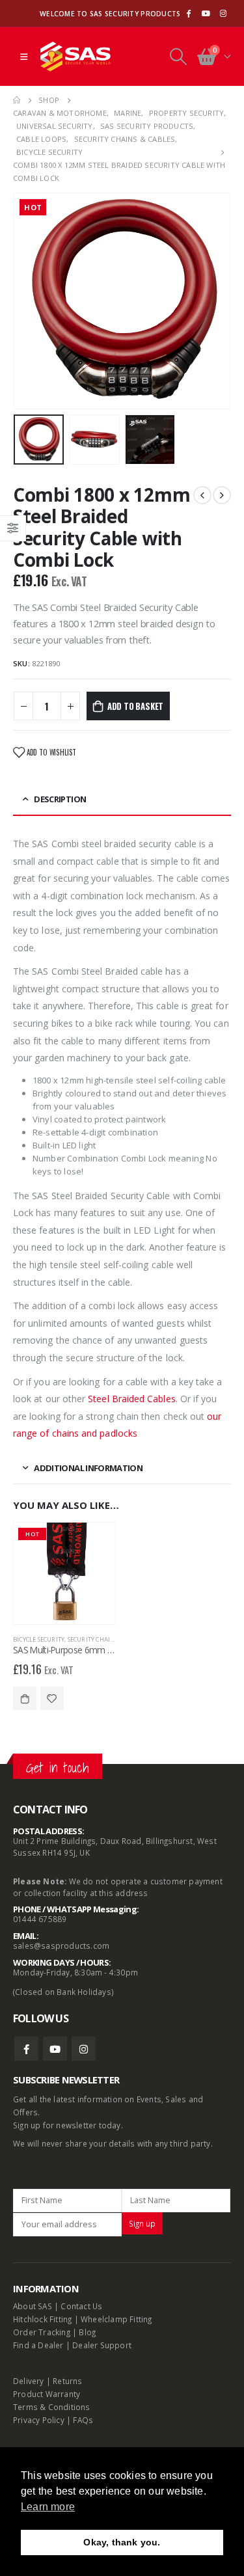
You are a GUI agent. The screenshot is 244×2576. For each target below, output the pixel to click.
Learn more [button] (48, 2507)
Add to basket (135, 706)
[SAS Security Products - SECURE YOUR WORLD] (75, 57)
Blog (87, 2332)
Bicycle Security (39, 1639)
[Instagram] (223, 14)
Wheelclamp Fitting (116, 2319)
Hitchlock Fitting (42, 2319)
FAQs (83, 2420)
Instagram (84, 2049)
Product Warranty (47, 2394)
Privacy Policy (39, 2420)
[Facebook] (188, 14)
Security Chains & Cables (107, 1639)
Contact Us (81, 2306)
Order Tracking (42, 2332)
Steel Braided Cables (131, 1399)
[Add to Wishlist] (52, 1698)
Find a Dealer (38, 2345)
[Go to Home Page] (17, 100)
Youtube (55, 2049)
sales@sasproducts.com (61, 1946)
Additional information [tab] (88, 1468)
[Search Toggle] (178, 57)
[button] (29, 301)
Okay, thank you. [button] (122, 2542)
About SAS (33, 2306)
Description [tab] (60, 799)
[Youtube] (206, 14)
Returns (67, 2381)
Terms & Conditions (52, 2407)
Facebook (26, 2049)
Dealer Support (102, 2345)
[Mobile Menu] (24, 57)
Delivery (29, 2381)
